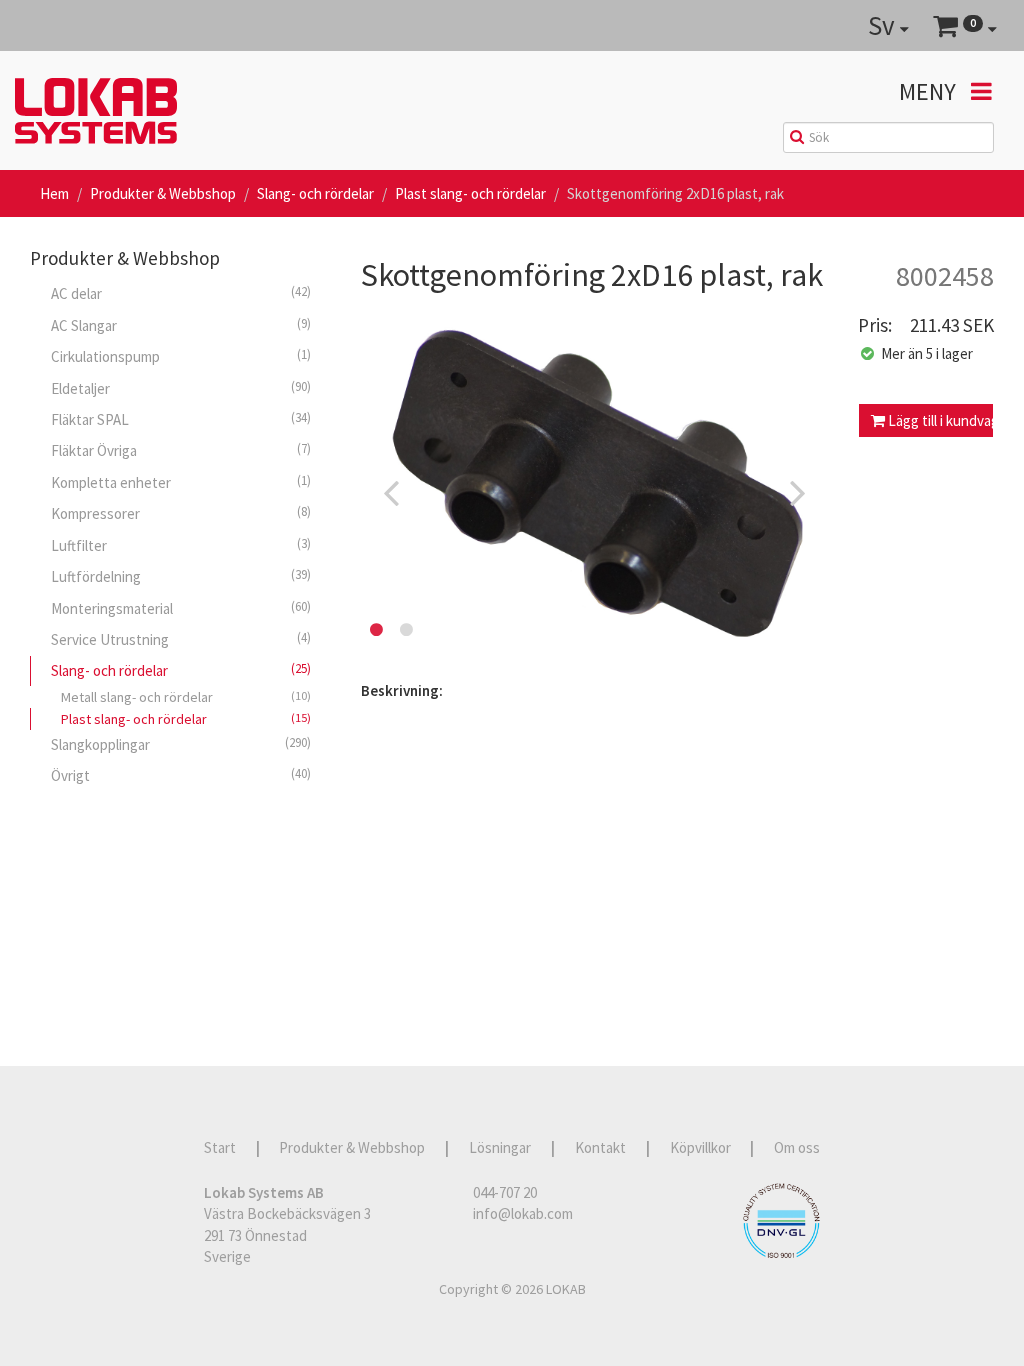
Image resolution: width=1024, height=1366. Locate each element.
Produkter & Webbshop (163, 193)
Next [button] (798, 492)
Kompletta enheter (181, 482)
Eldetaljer (181, 388)
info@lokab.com (523, 1213)
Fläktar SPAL (181, 419)
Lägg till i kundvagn (939, 420)
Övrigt (181, 775)
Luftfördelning (181, 576)
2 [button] (406, 630)
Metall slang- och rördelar (186, 697)
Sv (884, 25)
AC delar (181, 293)
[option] (594, 492)
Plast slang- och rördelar (470, 193)
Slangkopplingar (181, 744)
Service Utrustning (181, 639)
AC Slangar (181, 325)
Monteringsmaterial (181, 608)
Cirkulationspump (181, 356)
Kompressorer (181, 513)
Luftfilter (181, 545)
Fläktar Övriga (181, 450)
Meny (930, 91)
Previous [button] (391, 492)
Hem (54, 193)
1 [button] (376, 630)
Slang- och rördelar (315, 193)
